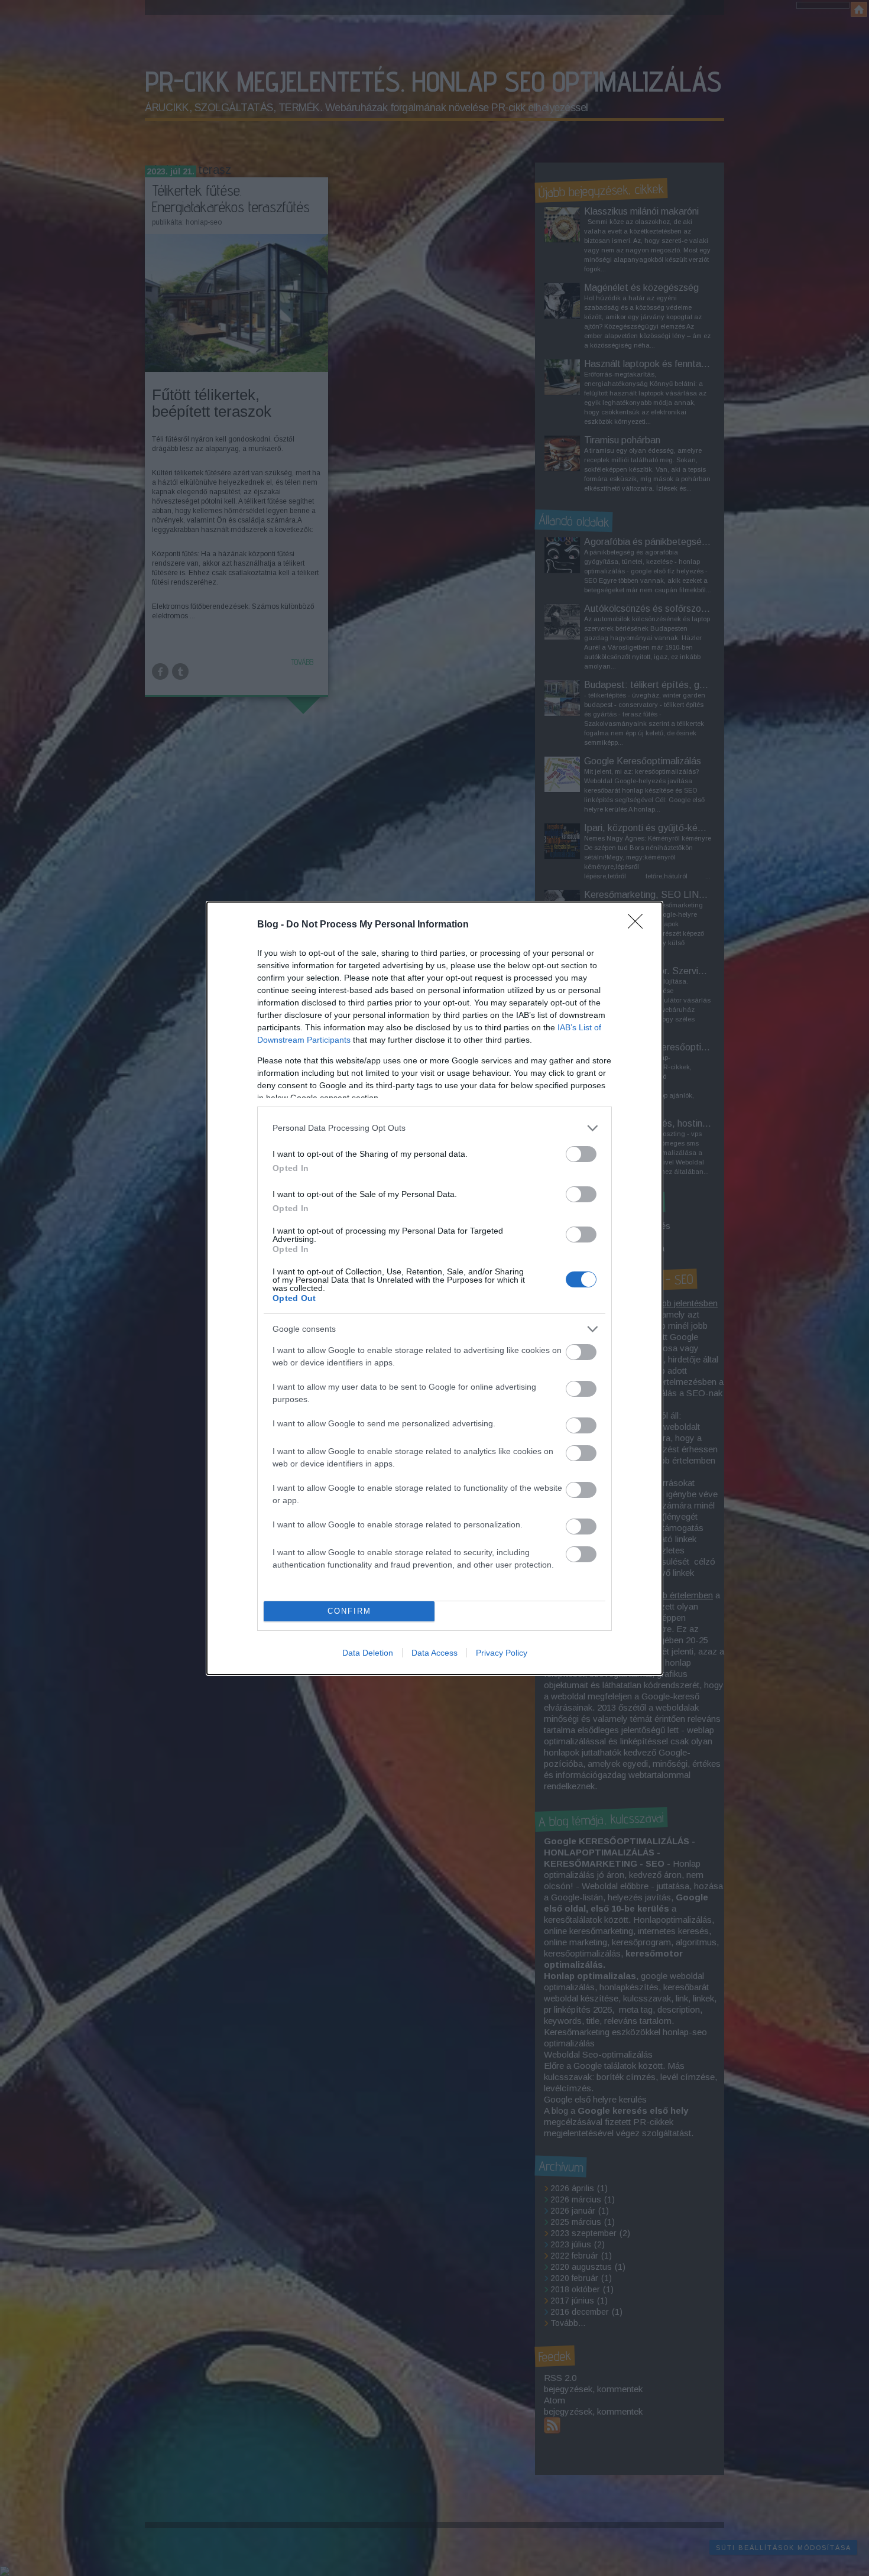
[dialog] (434, 1288)
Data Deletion (368, 1653)
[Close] (639, 925)
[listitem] (434, 1128)
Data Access (434, 1653)
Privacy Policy (502, 1653)
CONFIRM (349, 1611)
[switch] (581, 1154)
